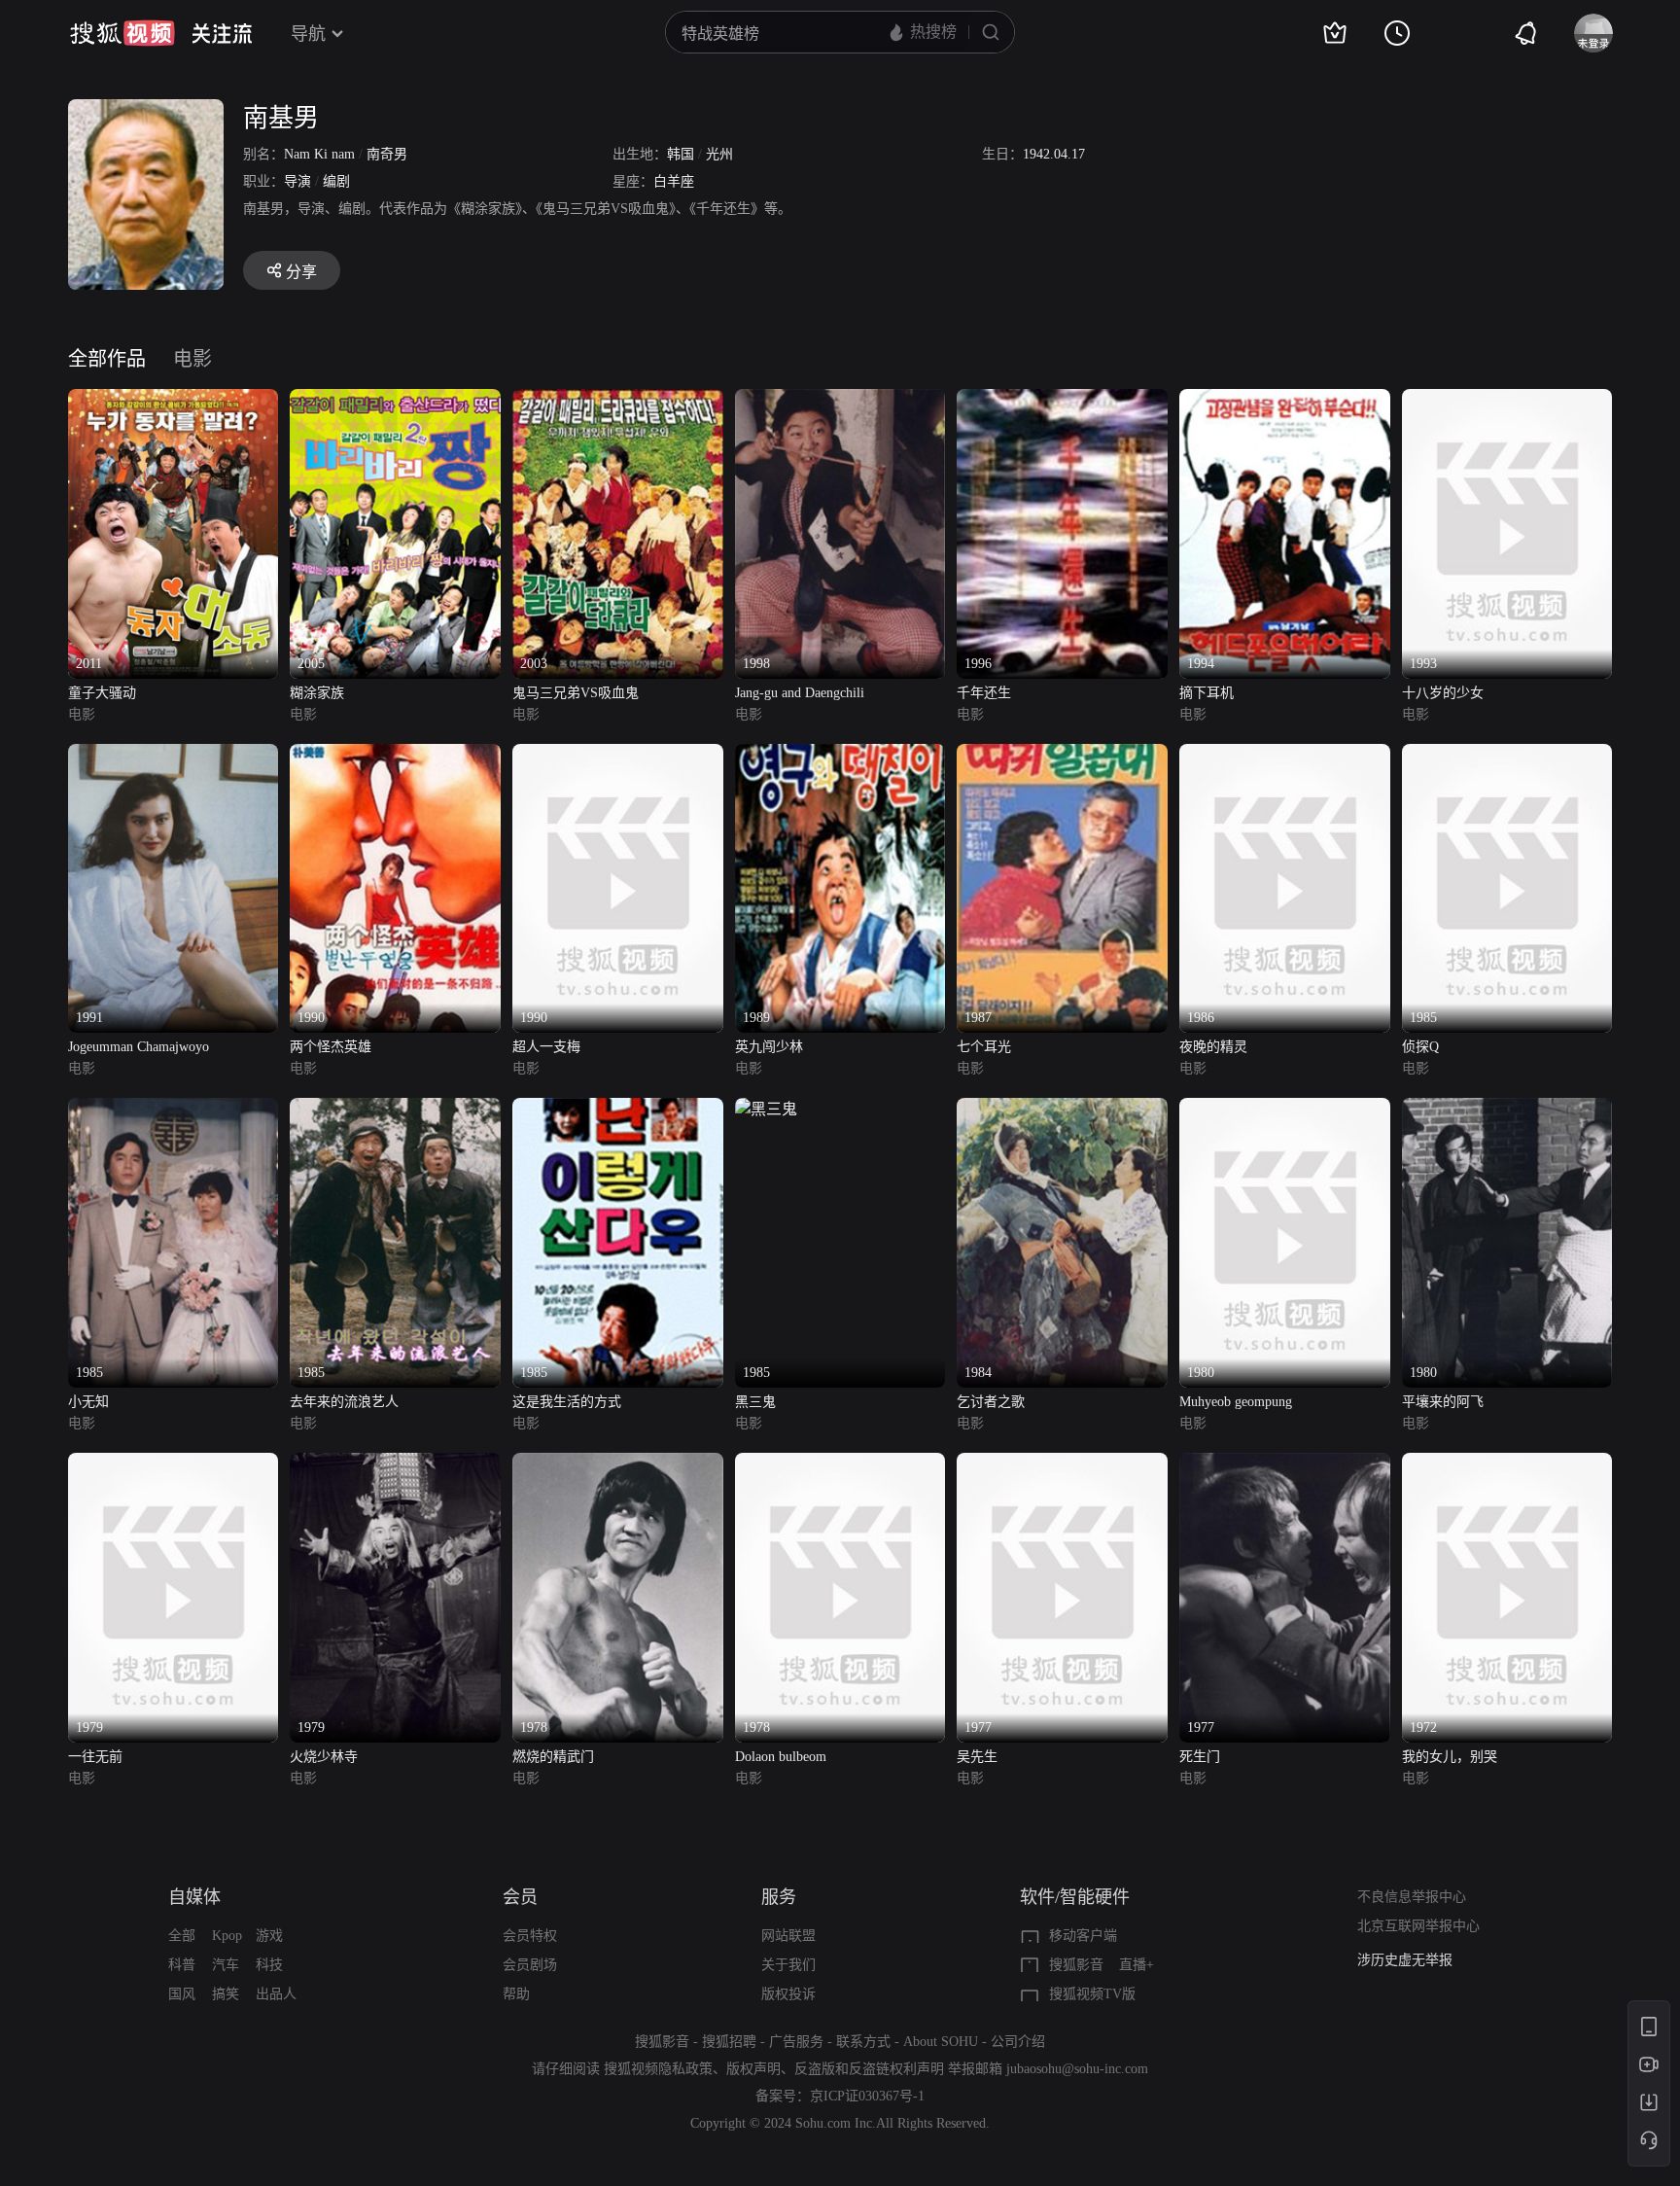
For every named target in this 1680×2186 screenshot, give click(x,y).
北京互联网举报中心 (1418, 1926)
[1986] (1285, 755)
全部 (182, 1936)
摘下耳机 (1207, 693)
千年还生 (984, 693)
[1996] (1062, 400)
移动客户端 (1083, 1936)
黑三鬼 (755, 1402)
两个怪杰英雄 (331, 1047)
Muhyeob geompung (1236, 1402)
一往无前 (95, 1757)
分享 (301, 272)
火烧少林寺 (324, 1757)
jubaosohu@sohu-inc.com (1077, 2069)
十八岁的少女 (1443, 693)
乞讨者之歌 (991, 1402)
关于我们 (788, 1965)
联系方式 (863, 2042)
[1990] (395, 755)
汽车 (226, 1965)
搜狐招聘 (729, 2042)
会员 (520, 1897)
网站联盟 (788, 1936)
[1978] (618, 1464)
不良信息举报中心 (1412, 1897)
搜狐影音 (1076, 1965)
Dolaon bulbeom (781, 1757)
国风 (182, 1994)
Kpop (227, 1936)
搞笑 (226, 1994)
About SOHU (941, 2042)
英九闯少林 (769, 1047)
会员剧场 (530, 1965)
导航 (308, 34)
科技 (269, 1965)
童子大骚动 (102, 693)
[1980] (1285, 1109)
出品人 (276, 1994)
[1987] (1062, 755)
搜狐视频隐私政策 (658, 2069)
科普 (182, 1965)
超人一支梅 (546, 1047)
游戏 (269, 1936)
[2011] (174, 400)
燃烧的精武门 (553, 1757)
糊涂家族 (317, 693)
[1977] (1062, 1464)
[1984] (1062, 1109)
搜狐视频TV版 (1092, 1994)
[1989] (840, 755)
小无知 (88, 1402)
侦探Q (1420, 1047)
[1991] (174, 755)
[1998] (840, 400)
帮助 (516, 1994)
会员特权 (530, 1936)
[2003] (618, 400)
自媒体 (194, 1897)
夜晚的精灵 (1213, 1047)
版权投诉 (788, 1994)
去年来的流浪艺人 (344, 1402)
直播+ (1137, 1965)
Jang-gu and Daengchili (800, 693)
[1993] (1507, 400)
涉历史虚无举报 (1405, 1960)
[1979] (174, 1464)
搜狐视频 (122, 33)
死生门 (1200, 1757)
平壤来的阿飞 (1443, 1402)
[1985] (1507, 755)
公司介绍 (1018, 2042)
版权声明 (753, 2069)
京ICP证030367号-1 (867, 2096)
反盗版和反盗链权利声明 (869, 2069)
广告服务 (796, 2042)
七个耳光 (984, 1047)
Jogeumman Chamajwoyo (139, 1047)
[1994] (1285, 400)
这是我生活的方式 (567, 1402)
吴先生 (977, 1757)
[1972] (1507, 1464)
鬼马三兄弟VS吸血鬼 (576, 693)
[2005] (395, 400)
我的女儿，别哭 (1450, 1757)
